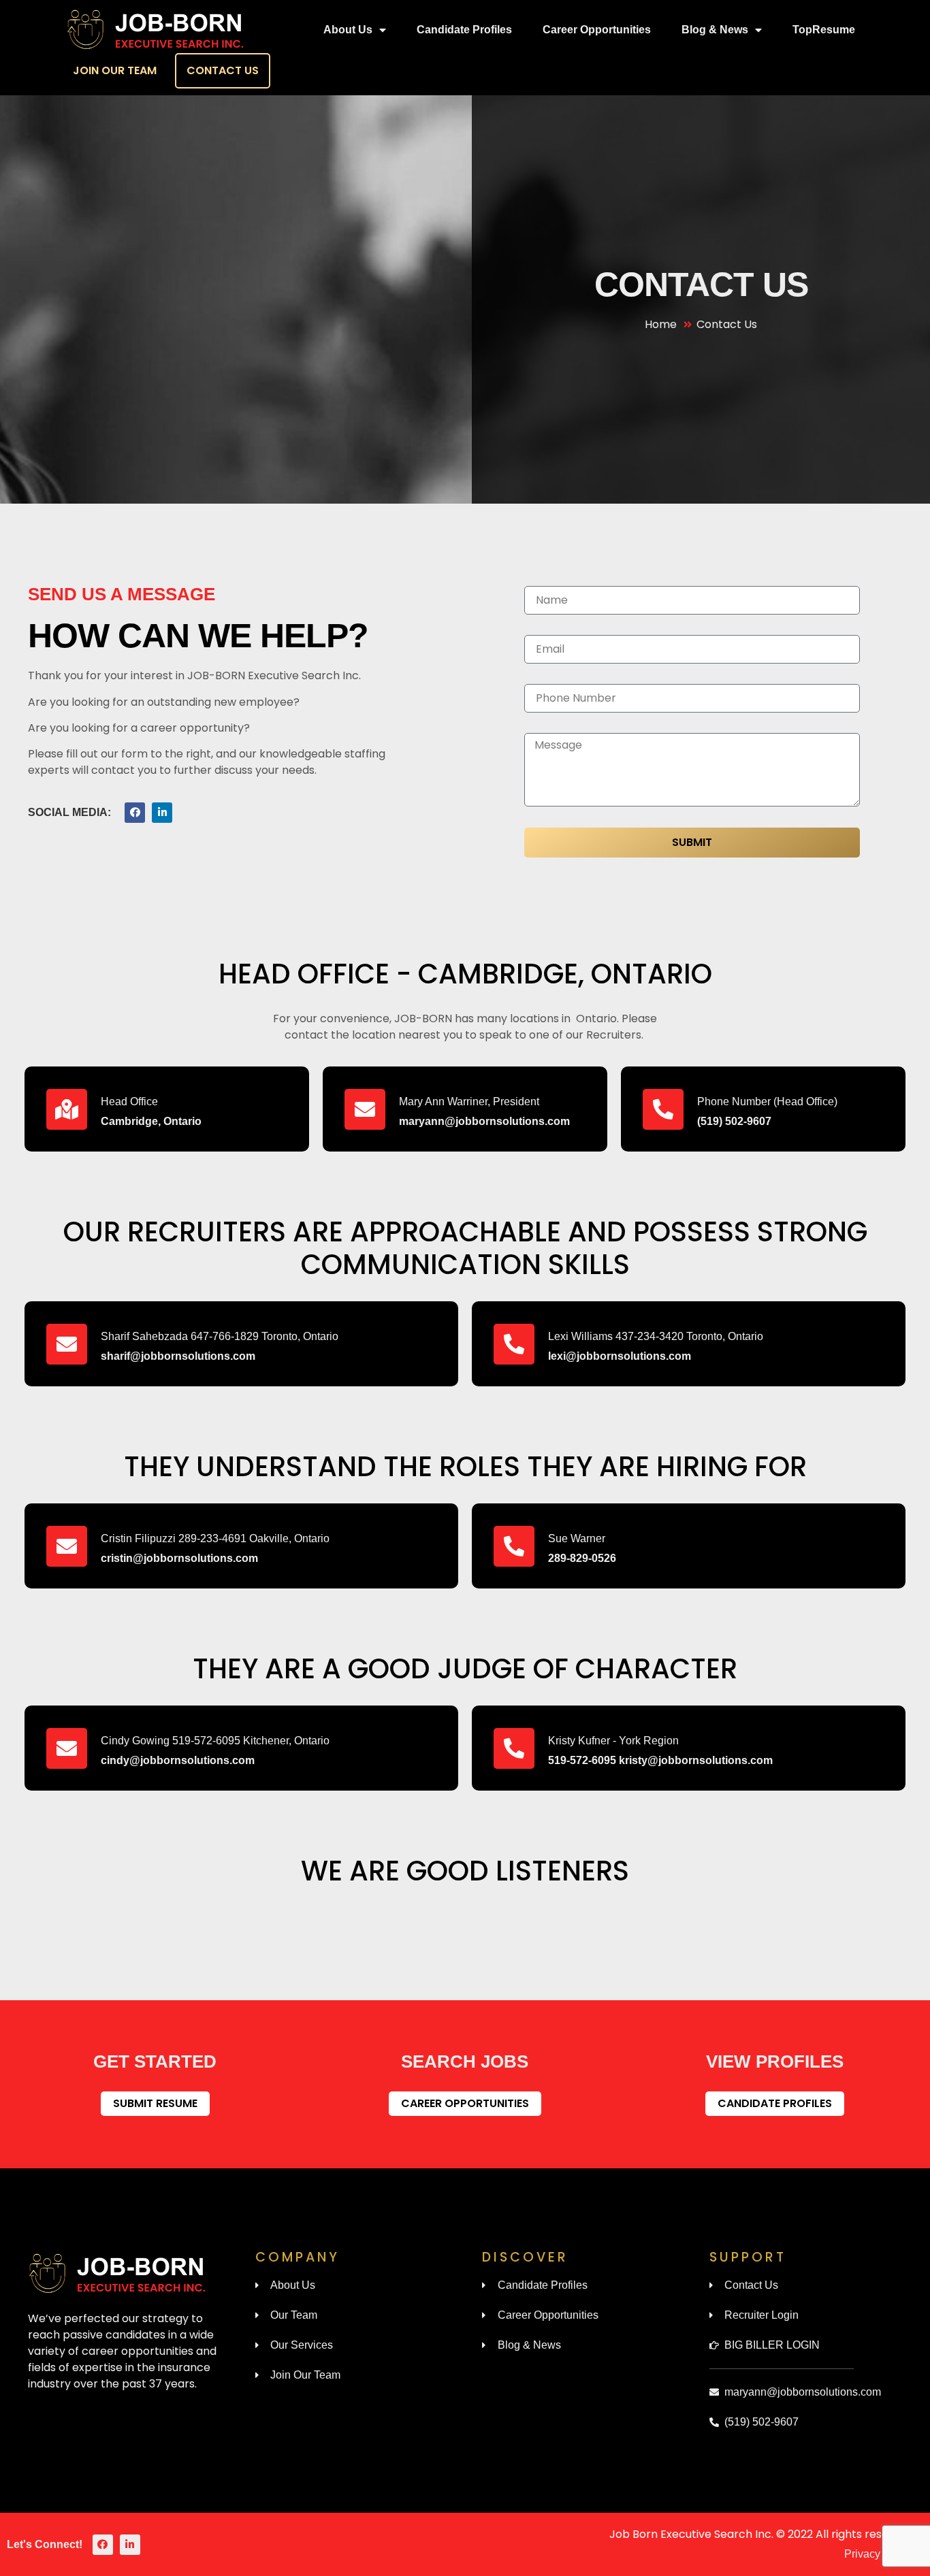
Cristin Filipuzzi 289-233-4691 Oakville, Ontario (215, 1538)
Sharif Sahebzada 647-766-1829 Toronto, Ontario (220, 1336)
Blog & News (715, 30)
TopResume (824, 30)
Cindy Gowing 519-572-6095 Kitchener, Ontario (215, 1741)
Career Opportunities (597, 30)
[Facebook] (135, 813)
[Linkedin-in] (162, 813)
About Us (348, 30)
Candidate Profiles (464, 30)
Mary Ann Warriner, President (469, 1102)
